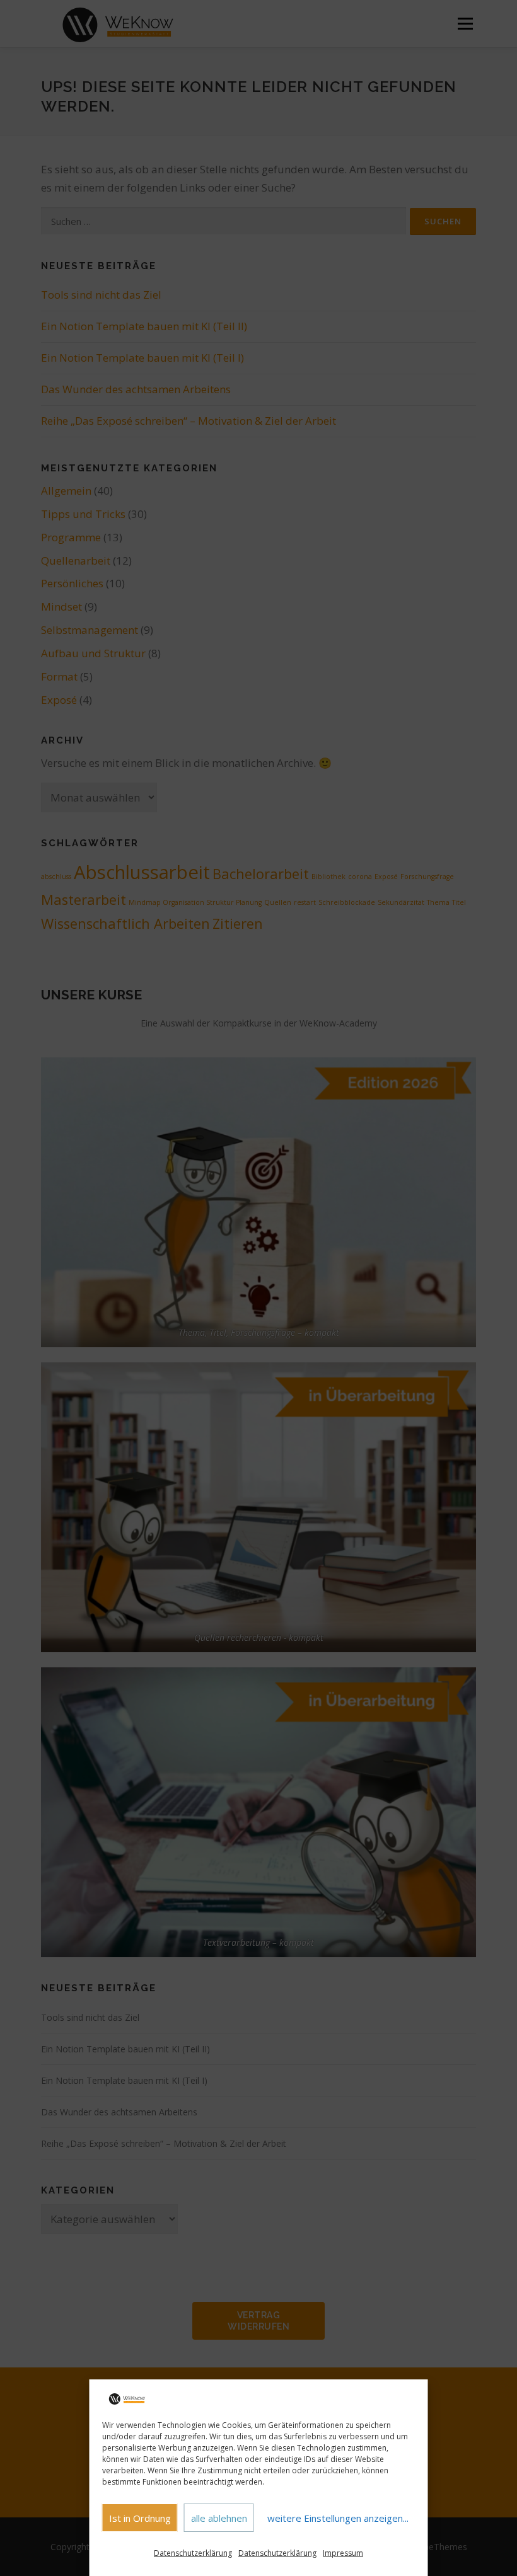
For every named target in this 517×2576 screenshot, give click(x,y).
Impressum (343, 2553)
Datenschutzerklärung (193, 2553)
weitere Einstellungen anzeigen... (338, 2518)
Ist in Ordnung (140, 2518)
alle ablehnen (219, 2518)
